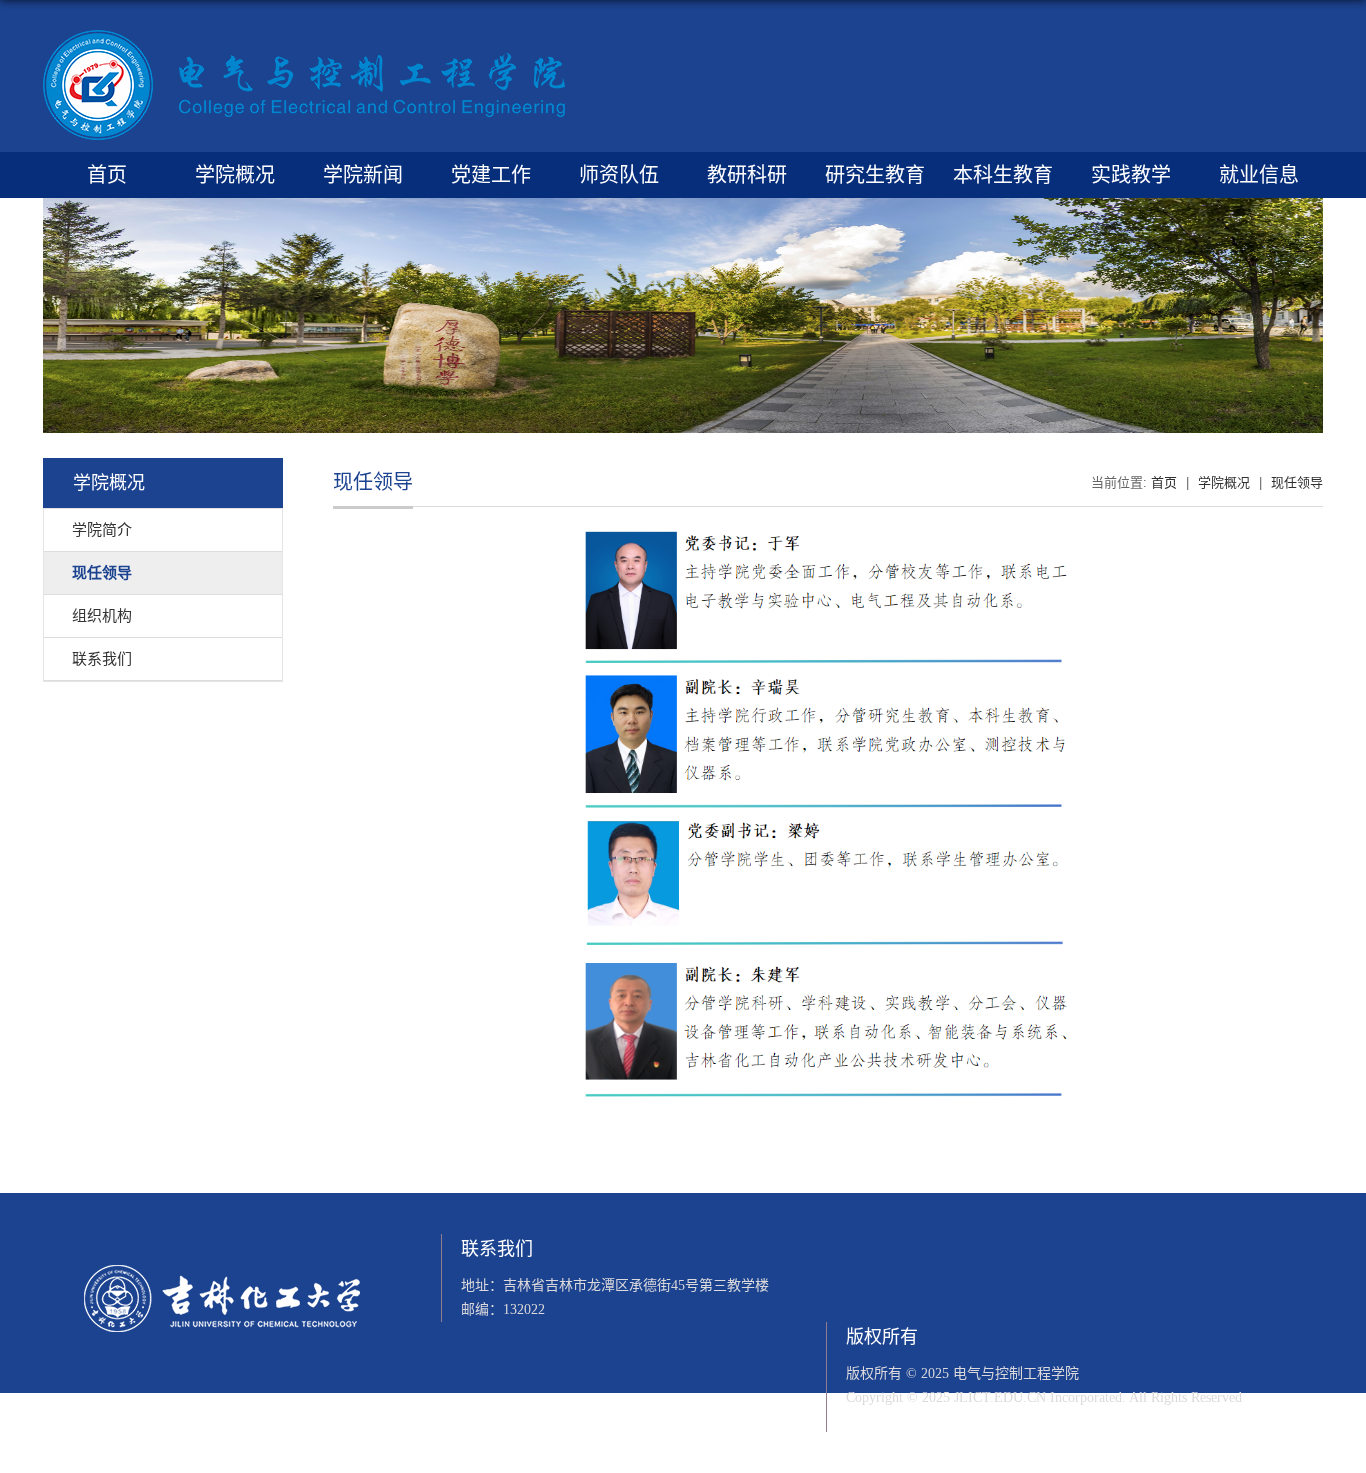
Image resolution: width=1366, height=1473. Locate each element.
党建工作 (491, 175)
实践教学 (1131, 175)
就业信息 (1259, 175)
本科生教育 (1003, 175)
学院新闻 (363, 175)
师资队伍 (619, 175)
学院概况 (235, 175)
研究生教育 (875, 175)
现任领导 (1297, 482)
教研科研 (747, 175)
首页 (107, 175)
